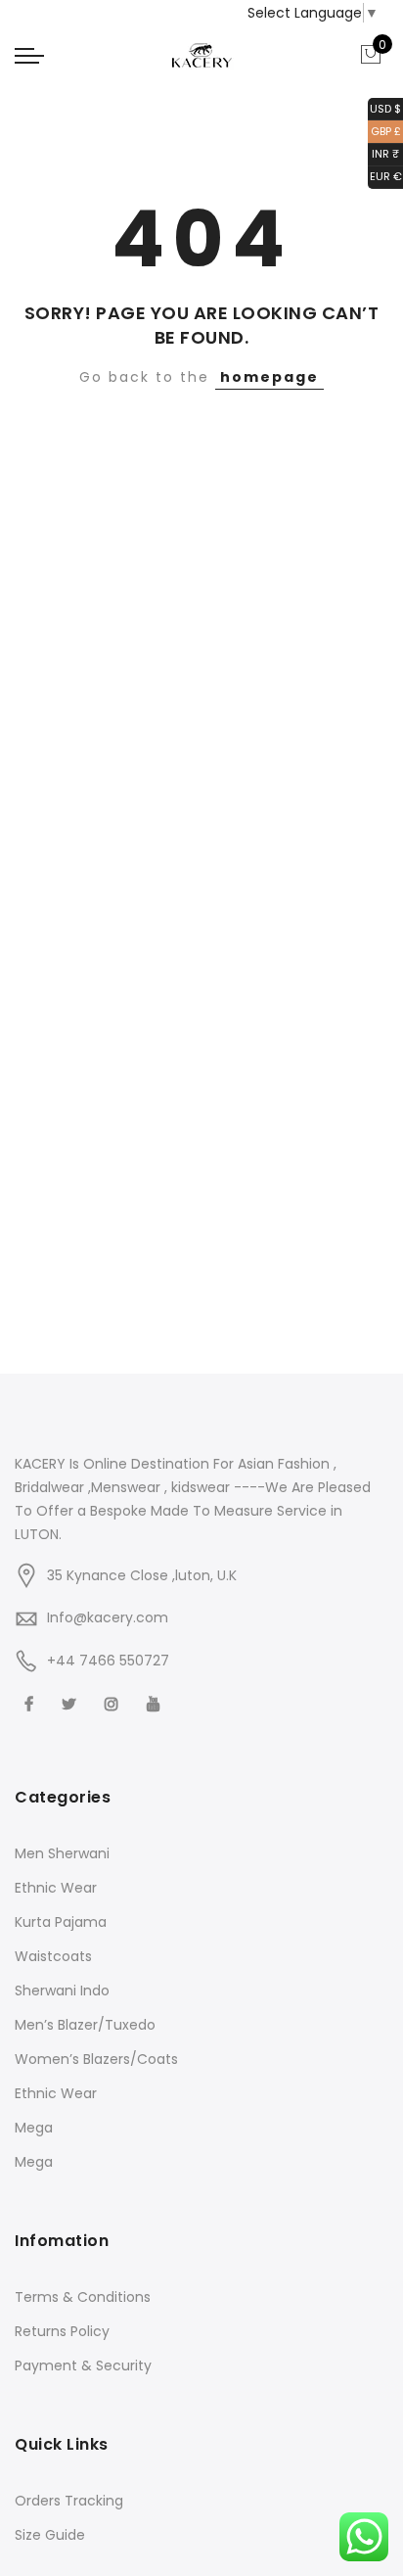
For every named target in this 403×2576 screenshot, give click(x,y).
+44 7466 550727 (108, 1661)
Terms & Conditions (83, 2297)
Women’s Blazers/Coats (96, 2059)
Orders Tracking (69, 2501)
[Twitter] (71, 1703)
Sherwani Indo (62, 1991)
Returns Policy (62, 2331)
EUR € (385, 176)
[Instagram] (114, 1703)
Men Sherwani (62, 1853)
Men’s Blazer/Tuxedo (85, 2025)
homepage (269, 377)
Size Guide (50, 2535)
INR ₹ (383, 153)
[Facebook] (31, 1703)
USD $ (384, 107)
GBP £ (384, 130)
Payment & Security (83, 2365)
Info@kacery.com (108, 1617)
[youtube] (156, 1703)
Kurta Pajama (61, 1922)
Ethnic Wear (56, 1888)
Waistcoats (53, 1956)
